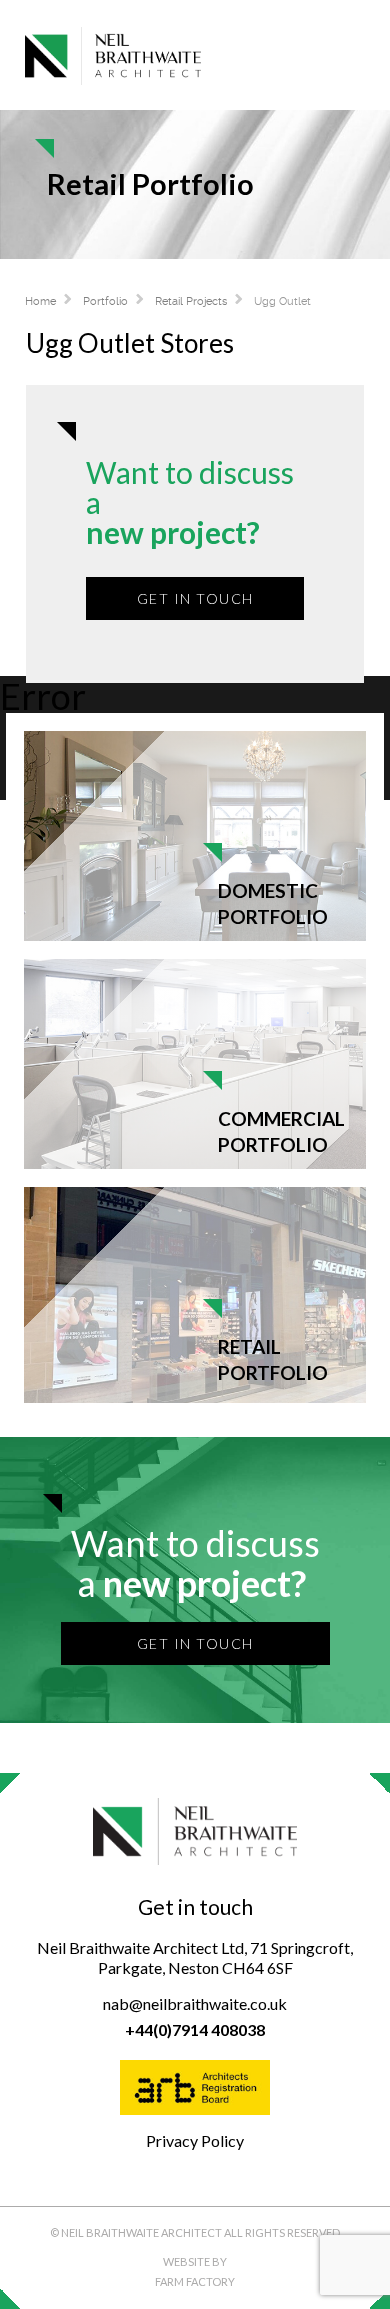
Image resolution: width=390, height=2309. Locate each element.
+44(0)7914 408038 (195, 2029)
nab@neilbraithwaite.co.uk (195, 2003)
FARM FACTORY (195, 2281)
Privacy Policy (195, 2140)
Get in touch (195, 598)
